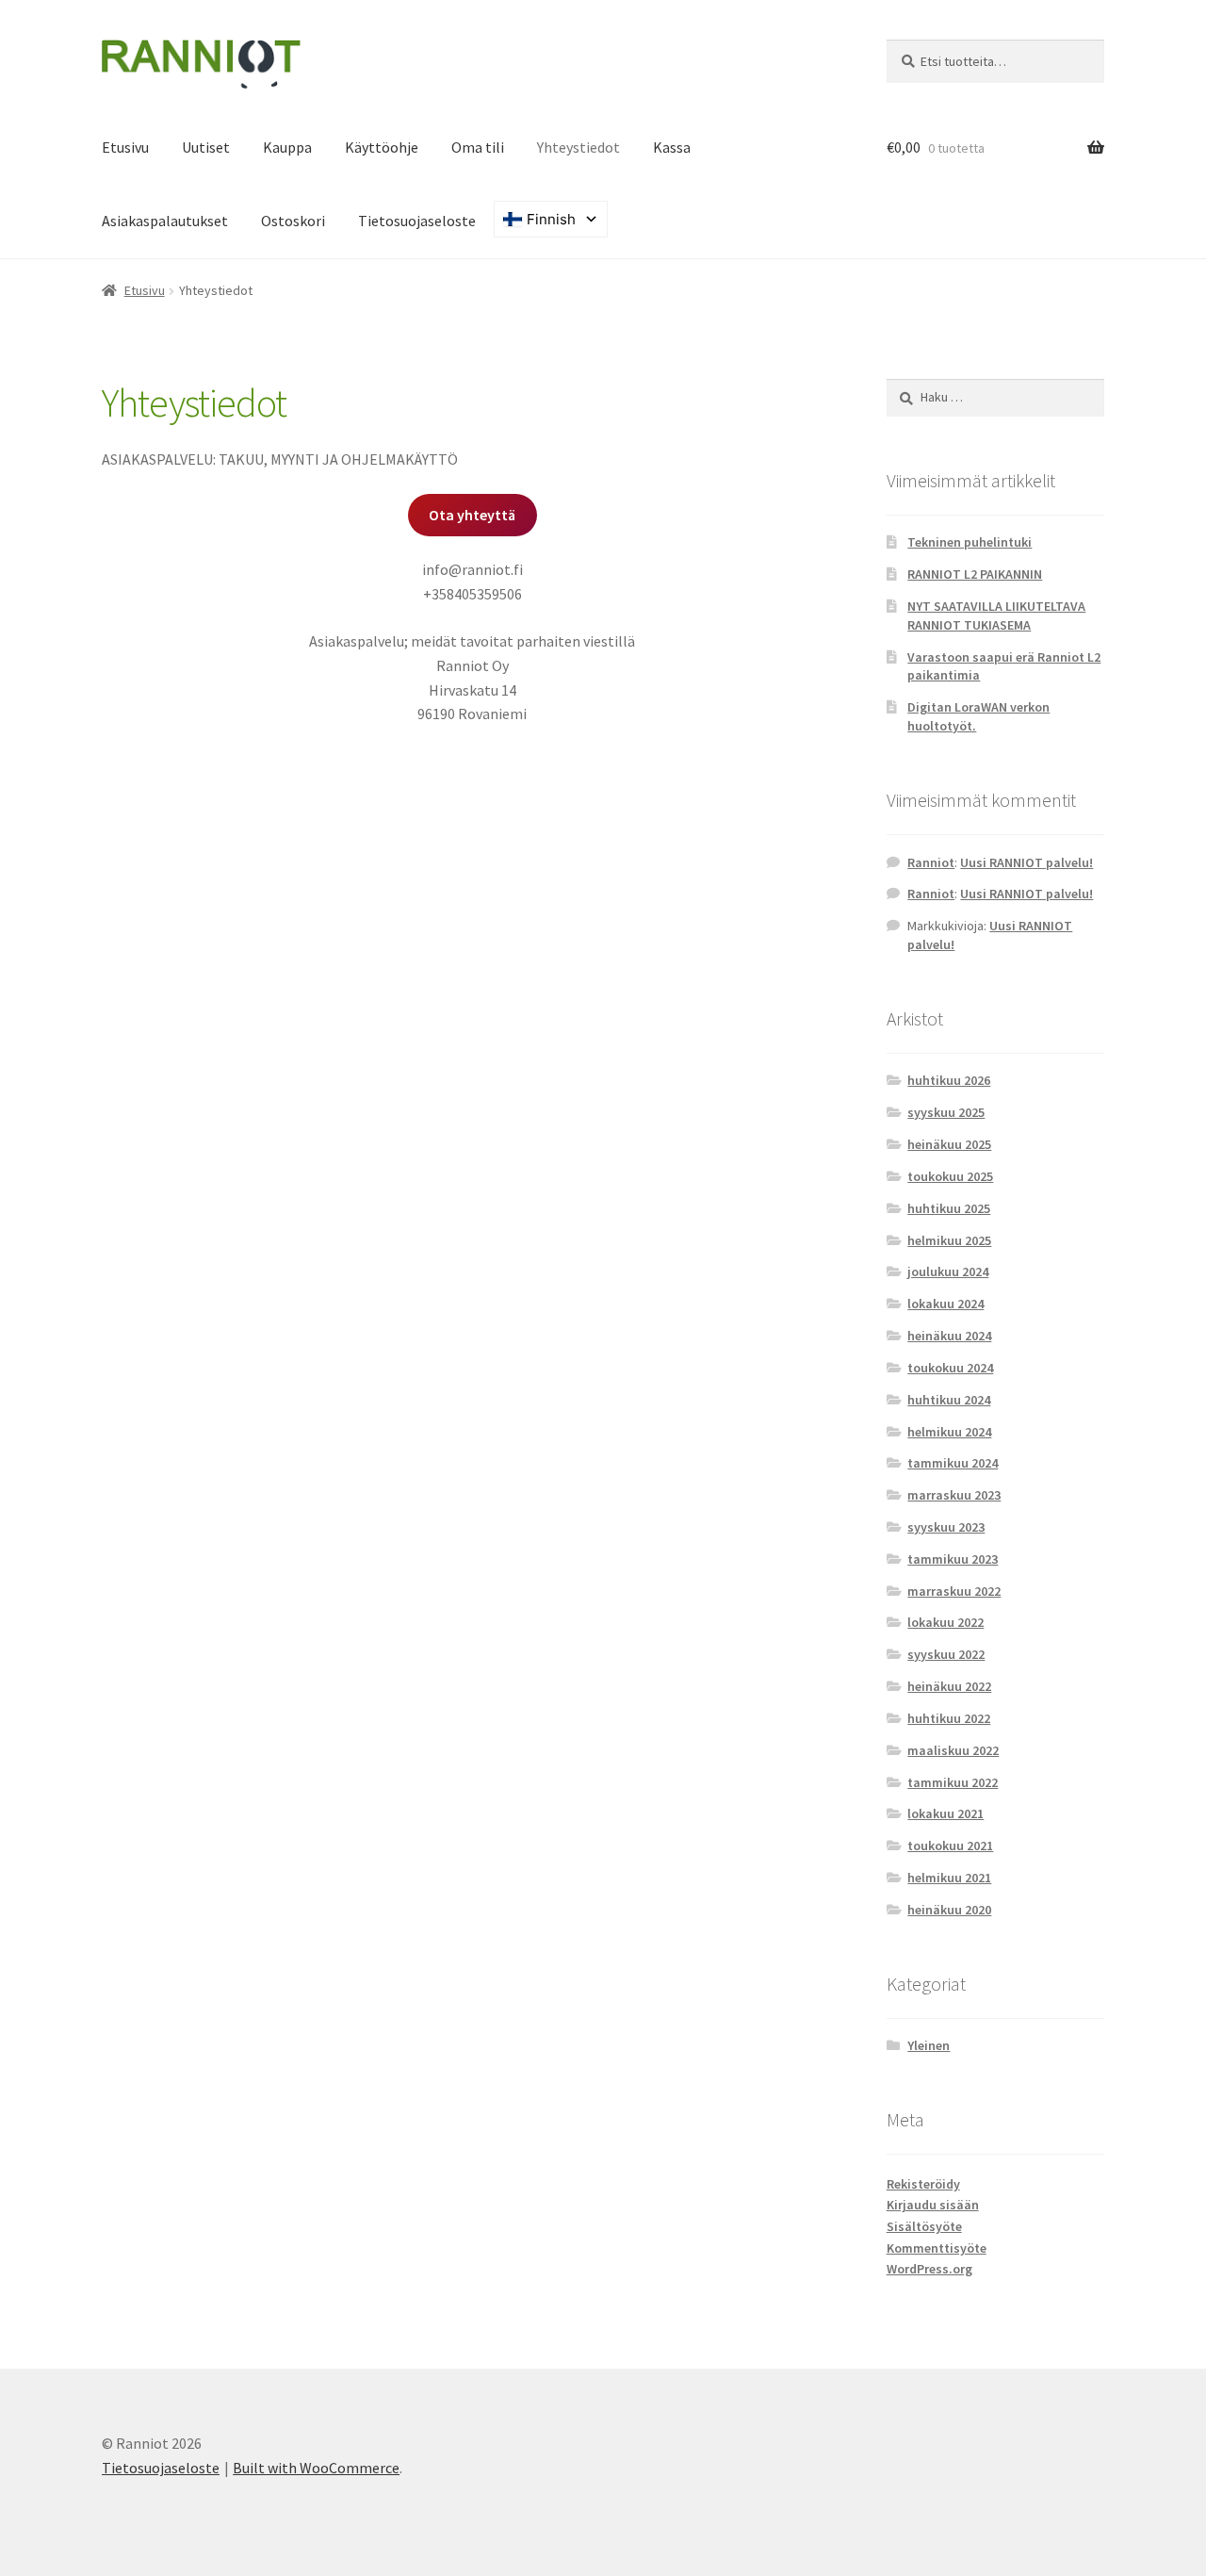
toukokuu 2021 (950, 1846)
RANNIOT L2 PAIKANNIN (975, 574)
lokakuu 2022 (945, 1622)
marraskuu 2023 (954, 1495)
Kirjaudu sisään (933, 2205)
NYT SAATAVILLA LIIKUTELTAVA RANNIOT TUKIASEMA (996, 615)
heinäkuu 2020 (949, 1910)
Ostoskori (293, 221)
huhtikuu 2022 (949, 1718)
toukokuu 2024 (950, 1368)
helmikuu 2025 (949, 1240)
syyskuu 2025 (946, 1112)
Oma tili (478, 147)
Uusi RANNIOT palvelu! (1027, 862)
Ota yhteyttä (472, 515)
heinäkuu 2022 (949, 1686)
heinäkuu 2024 (949, 1336)
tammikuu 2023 (953, 1559)
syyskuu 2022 (946, 1654)
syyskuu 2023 (946, 1527)
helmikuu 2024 (949, 1432)
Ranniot (931, 862)
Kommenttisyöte (937, 2248)
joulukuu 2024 (948, 1272)
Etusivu (125, 147)
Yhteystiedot (579, 147)
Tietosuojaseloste (417, 221)
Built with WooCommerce (316, 2468)
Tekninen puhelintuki (970, 542)
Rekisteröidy (923, 2184)
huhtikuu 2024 (949, 1400)
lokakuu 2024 (945, 1304)
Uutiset (206, 147)
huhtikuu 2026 (949, 1080)
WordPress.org (929, 2269)
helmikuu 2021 (949, 1878)
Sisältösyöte (924, 2226)
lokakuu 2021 (945, 1813)
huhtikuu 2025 (949, 1208)
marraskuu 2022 (954, 1591)
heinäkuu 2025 (949, 1144)
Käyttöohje (382, 147)
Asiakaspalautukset (165, 221)
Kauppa (287, 147)
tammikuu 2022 (953, 1782)
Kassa (672, 147)
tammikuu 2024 (953, 1463)
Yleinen (929, 2045)
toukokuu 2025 (950, 1176)
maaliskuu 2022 (953, 1750)
